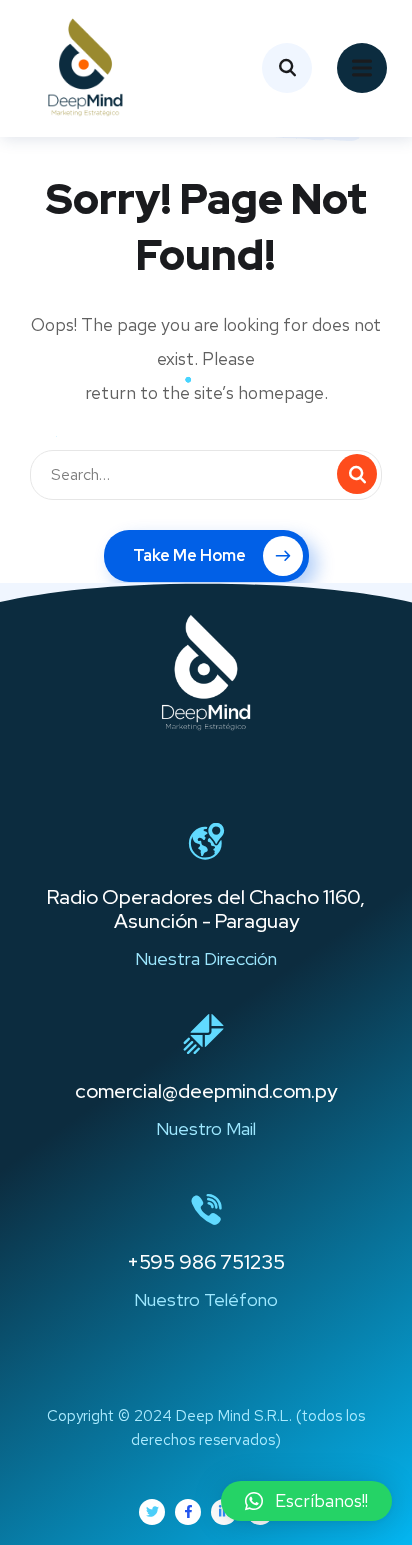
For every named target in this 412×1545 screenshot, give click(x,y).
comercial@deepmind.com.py (206, 1091)
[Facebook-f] (188, 1512)
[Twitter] (152, 1512)
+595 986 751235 (206, 1262)
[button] (306, 1501)
